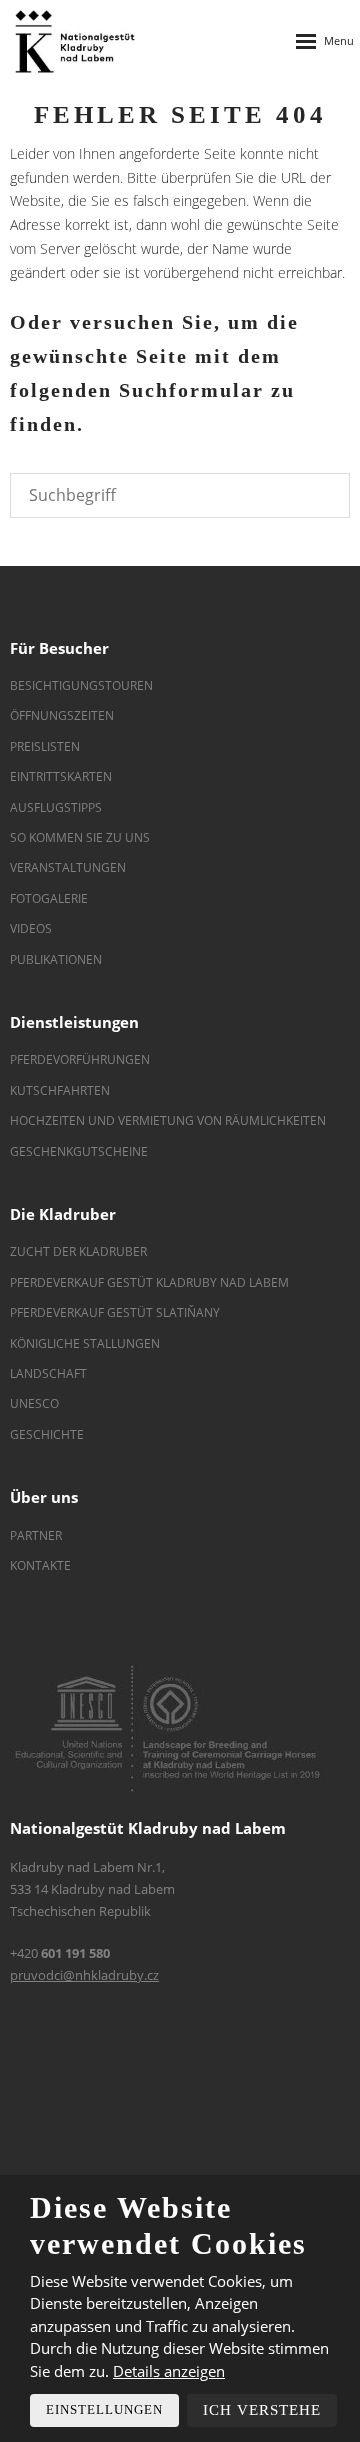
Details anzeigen (169, 2371)
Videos (31, 928)
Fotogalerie (49, 898)
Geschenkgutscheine (79, 1151)
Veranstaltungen (68, 867)
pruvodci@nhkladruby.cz (84, 1975)
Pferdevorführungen (80, 1059)
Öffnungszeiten (62, 715)
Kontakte (40, 1565)
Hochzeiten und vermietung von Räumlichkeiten (168, 1120)
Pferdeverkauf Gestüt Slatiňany (115, 1312)
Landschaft (48, 1373)
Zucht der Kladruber (78, 1251)
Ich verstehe (262, 2410)
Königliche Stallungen (85, 1343)
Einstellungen (104, 2409)
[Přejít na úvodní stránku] (75, 41)
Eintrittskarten (61, 776)
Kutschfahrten (60, 1090)
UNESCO (34, 1403)
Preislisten (45, 746)
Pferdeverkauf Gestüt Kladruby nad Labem (149, 1282)
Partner (36, 1535)
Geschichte (47, 1434)
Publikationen (56, 959)
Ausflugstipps (56, 807)
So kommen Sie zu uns (80, 837)
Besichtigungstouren (81, 685)
